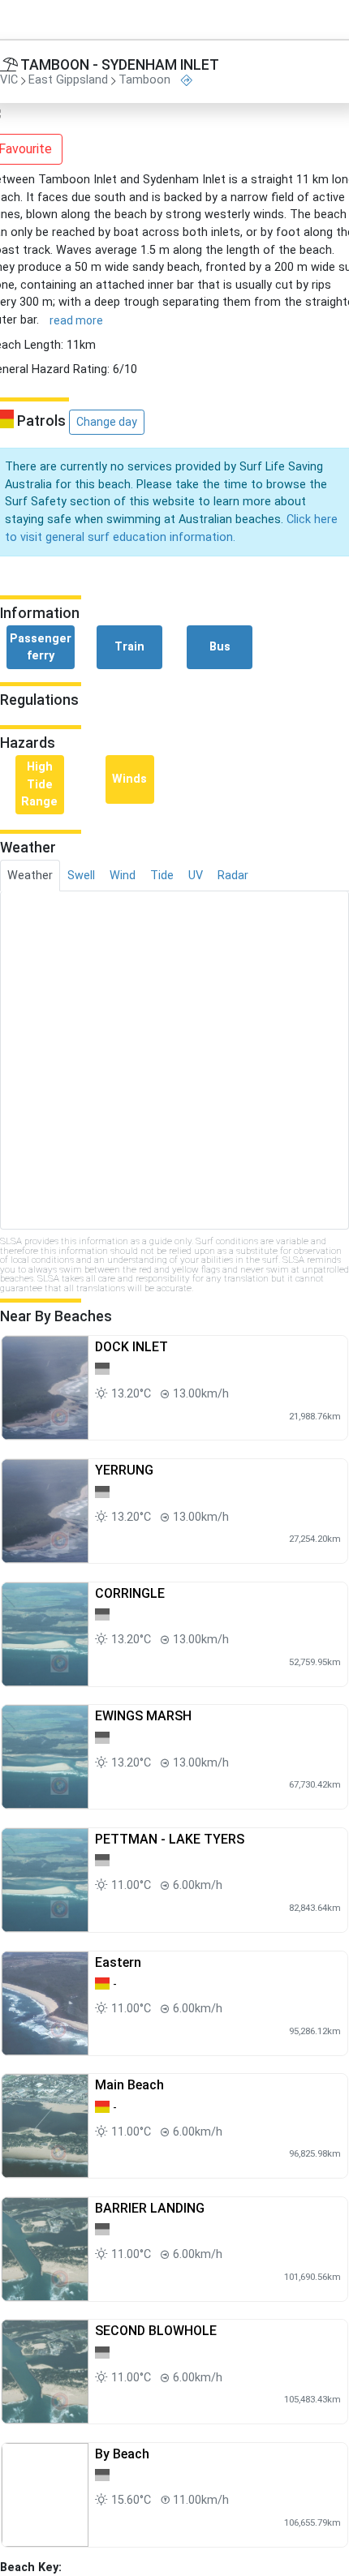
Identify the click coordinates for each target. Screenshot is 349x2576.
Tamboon (144, 81)
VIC (9, 81)
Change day (107, 422)
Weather (30, 876)
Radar (233, 876)
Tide (162, 876)
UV (196, 876)
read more (76, 320)
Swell (81, 876)
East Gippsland (68, 81)
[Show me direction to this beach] (187, 81)
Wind (123, 876)
